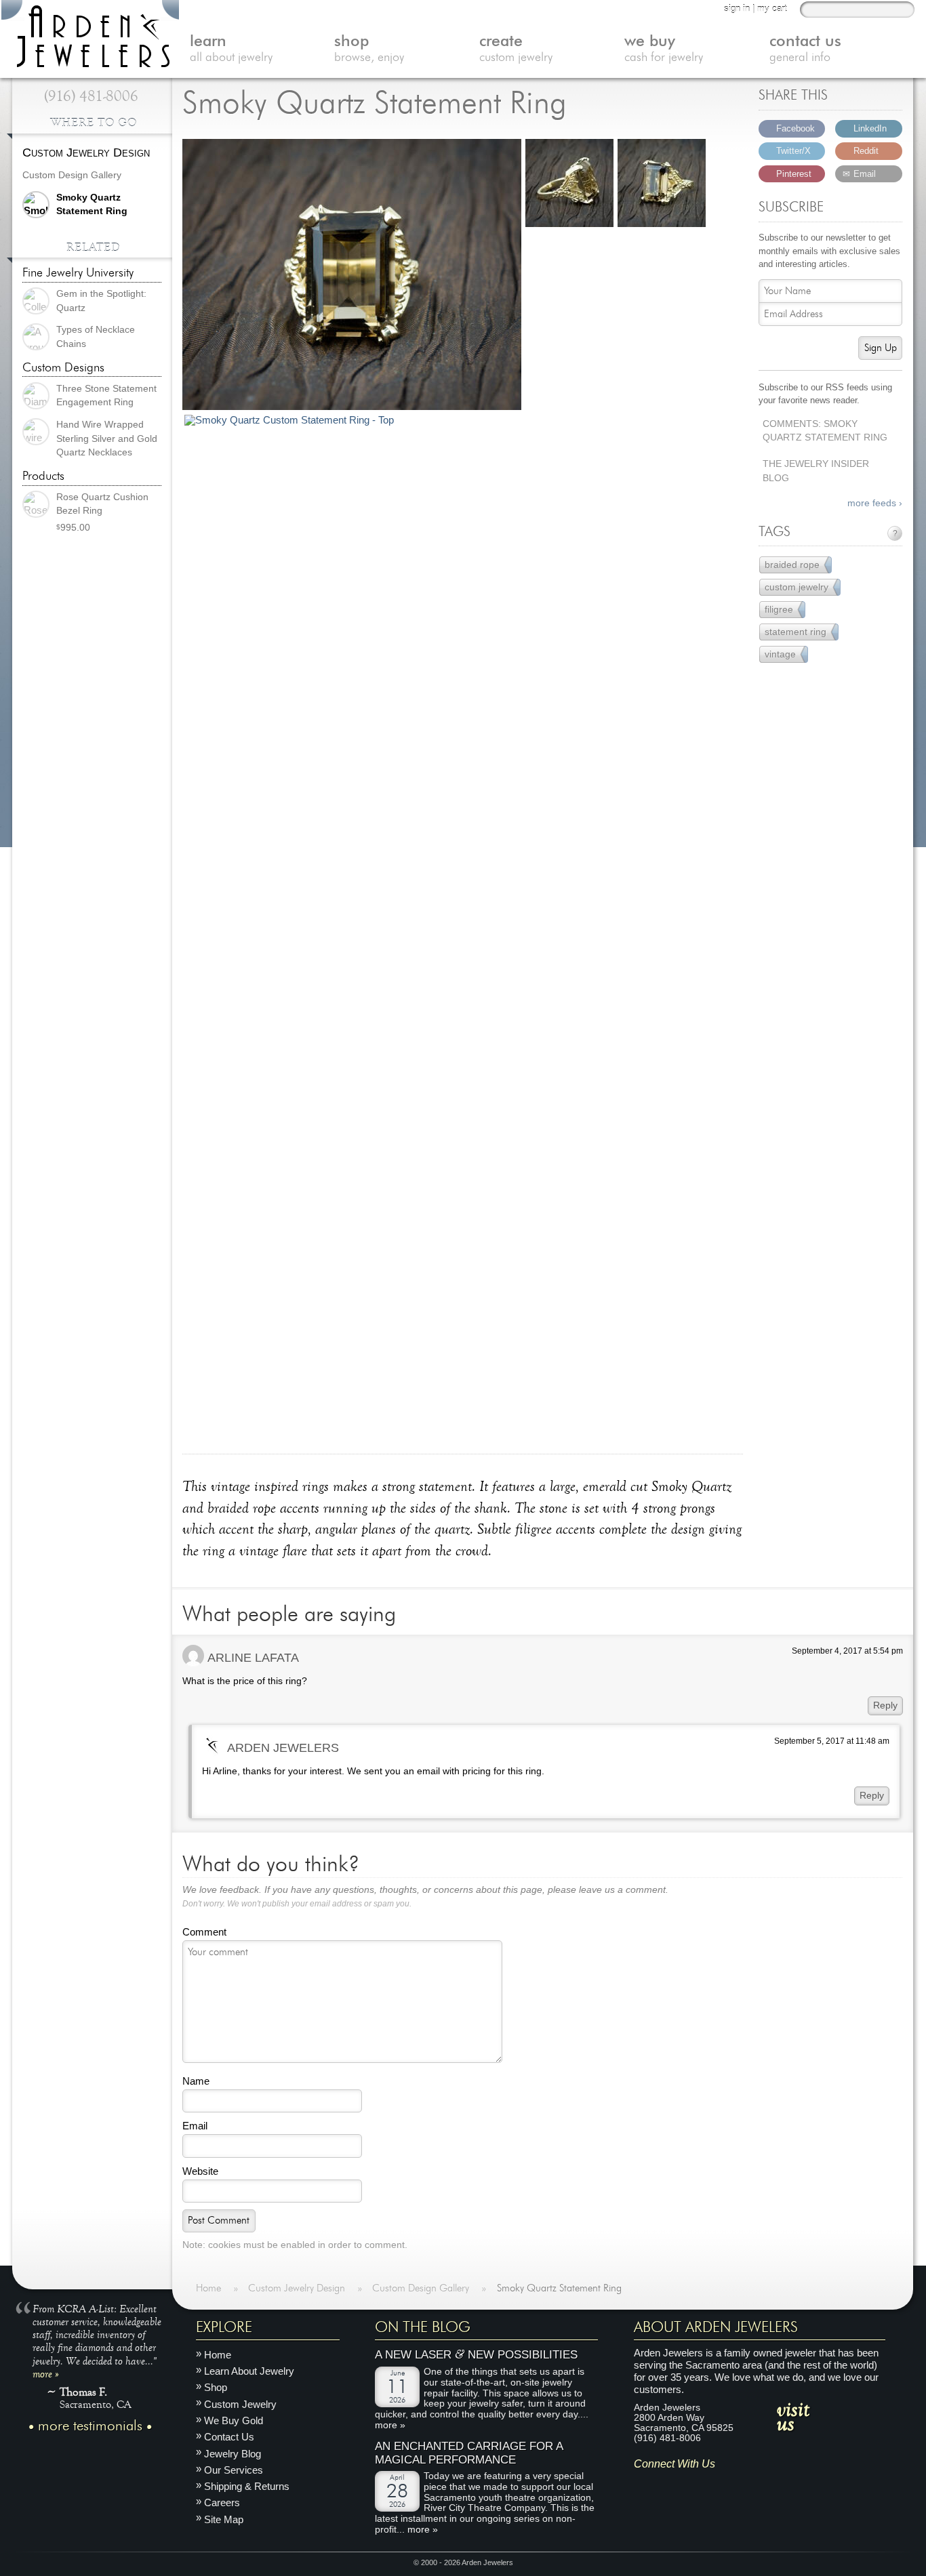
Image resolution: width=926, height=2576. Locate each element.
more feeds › (875, 503)
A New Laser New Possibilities (476, 2355)
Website (200, 2171)
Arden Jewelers (283, 1747)
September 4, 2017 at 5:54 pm (847, 1651)
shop (369, 49)
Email (195, 2126)
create (516, 49)
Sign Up (881, 348)
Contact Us (229, 2437)
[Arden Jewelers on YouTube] (743, 2485)
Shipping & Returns (247, 2486)
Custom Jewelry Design (86, 152)
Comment (204, 1932)
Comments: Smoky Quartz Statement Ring (825, 431)
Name (196, 2081)
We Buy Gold (234, 2420)
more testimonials (90, 2426)
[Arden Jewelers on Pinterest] (684, 2485)
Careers (222, 2502)
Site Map (224, 2519)
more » (46, 2373)
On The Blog (423, 2327)
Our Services (234, 2469)
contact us (805, 49)
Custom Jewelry (240, 2404)
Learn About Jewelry (249, 2371)
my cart (772, 8)
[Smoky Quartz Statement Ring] (352, 276)
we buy (664, 49)
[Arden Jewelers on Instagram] (644, 2485)
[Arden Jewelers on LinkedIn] (724, 2485)
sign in (737, 8)
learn (231, 49)
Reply (885, 1705)
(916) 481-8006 (91, 96)
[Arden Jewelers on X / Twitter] (703, 2485)
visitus (793, 2415)
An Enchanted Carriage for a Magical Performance (469, 2453)
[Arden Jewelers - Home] (90, 34)
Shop (216, 2387)
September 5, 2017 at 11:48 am (832, 1741)
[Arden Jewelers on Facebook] (663, 2485)
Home (218, 2354)
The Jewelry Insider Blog (816, 471)
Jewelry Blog (233, 2453)
